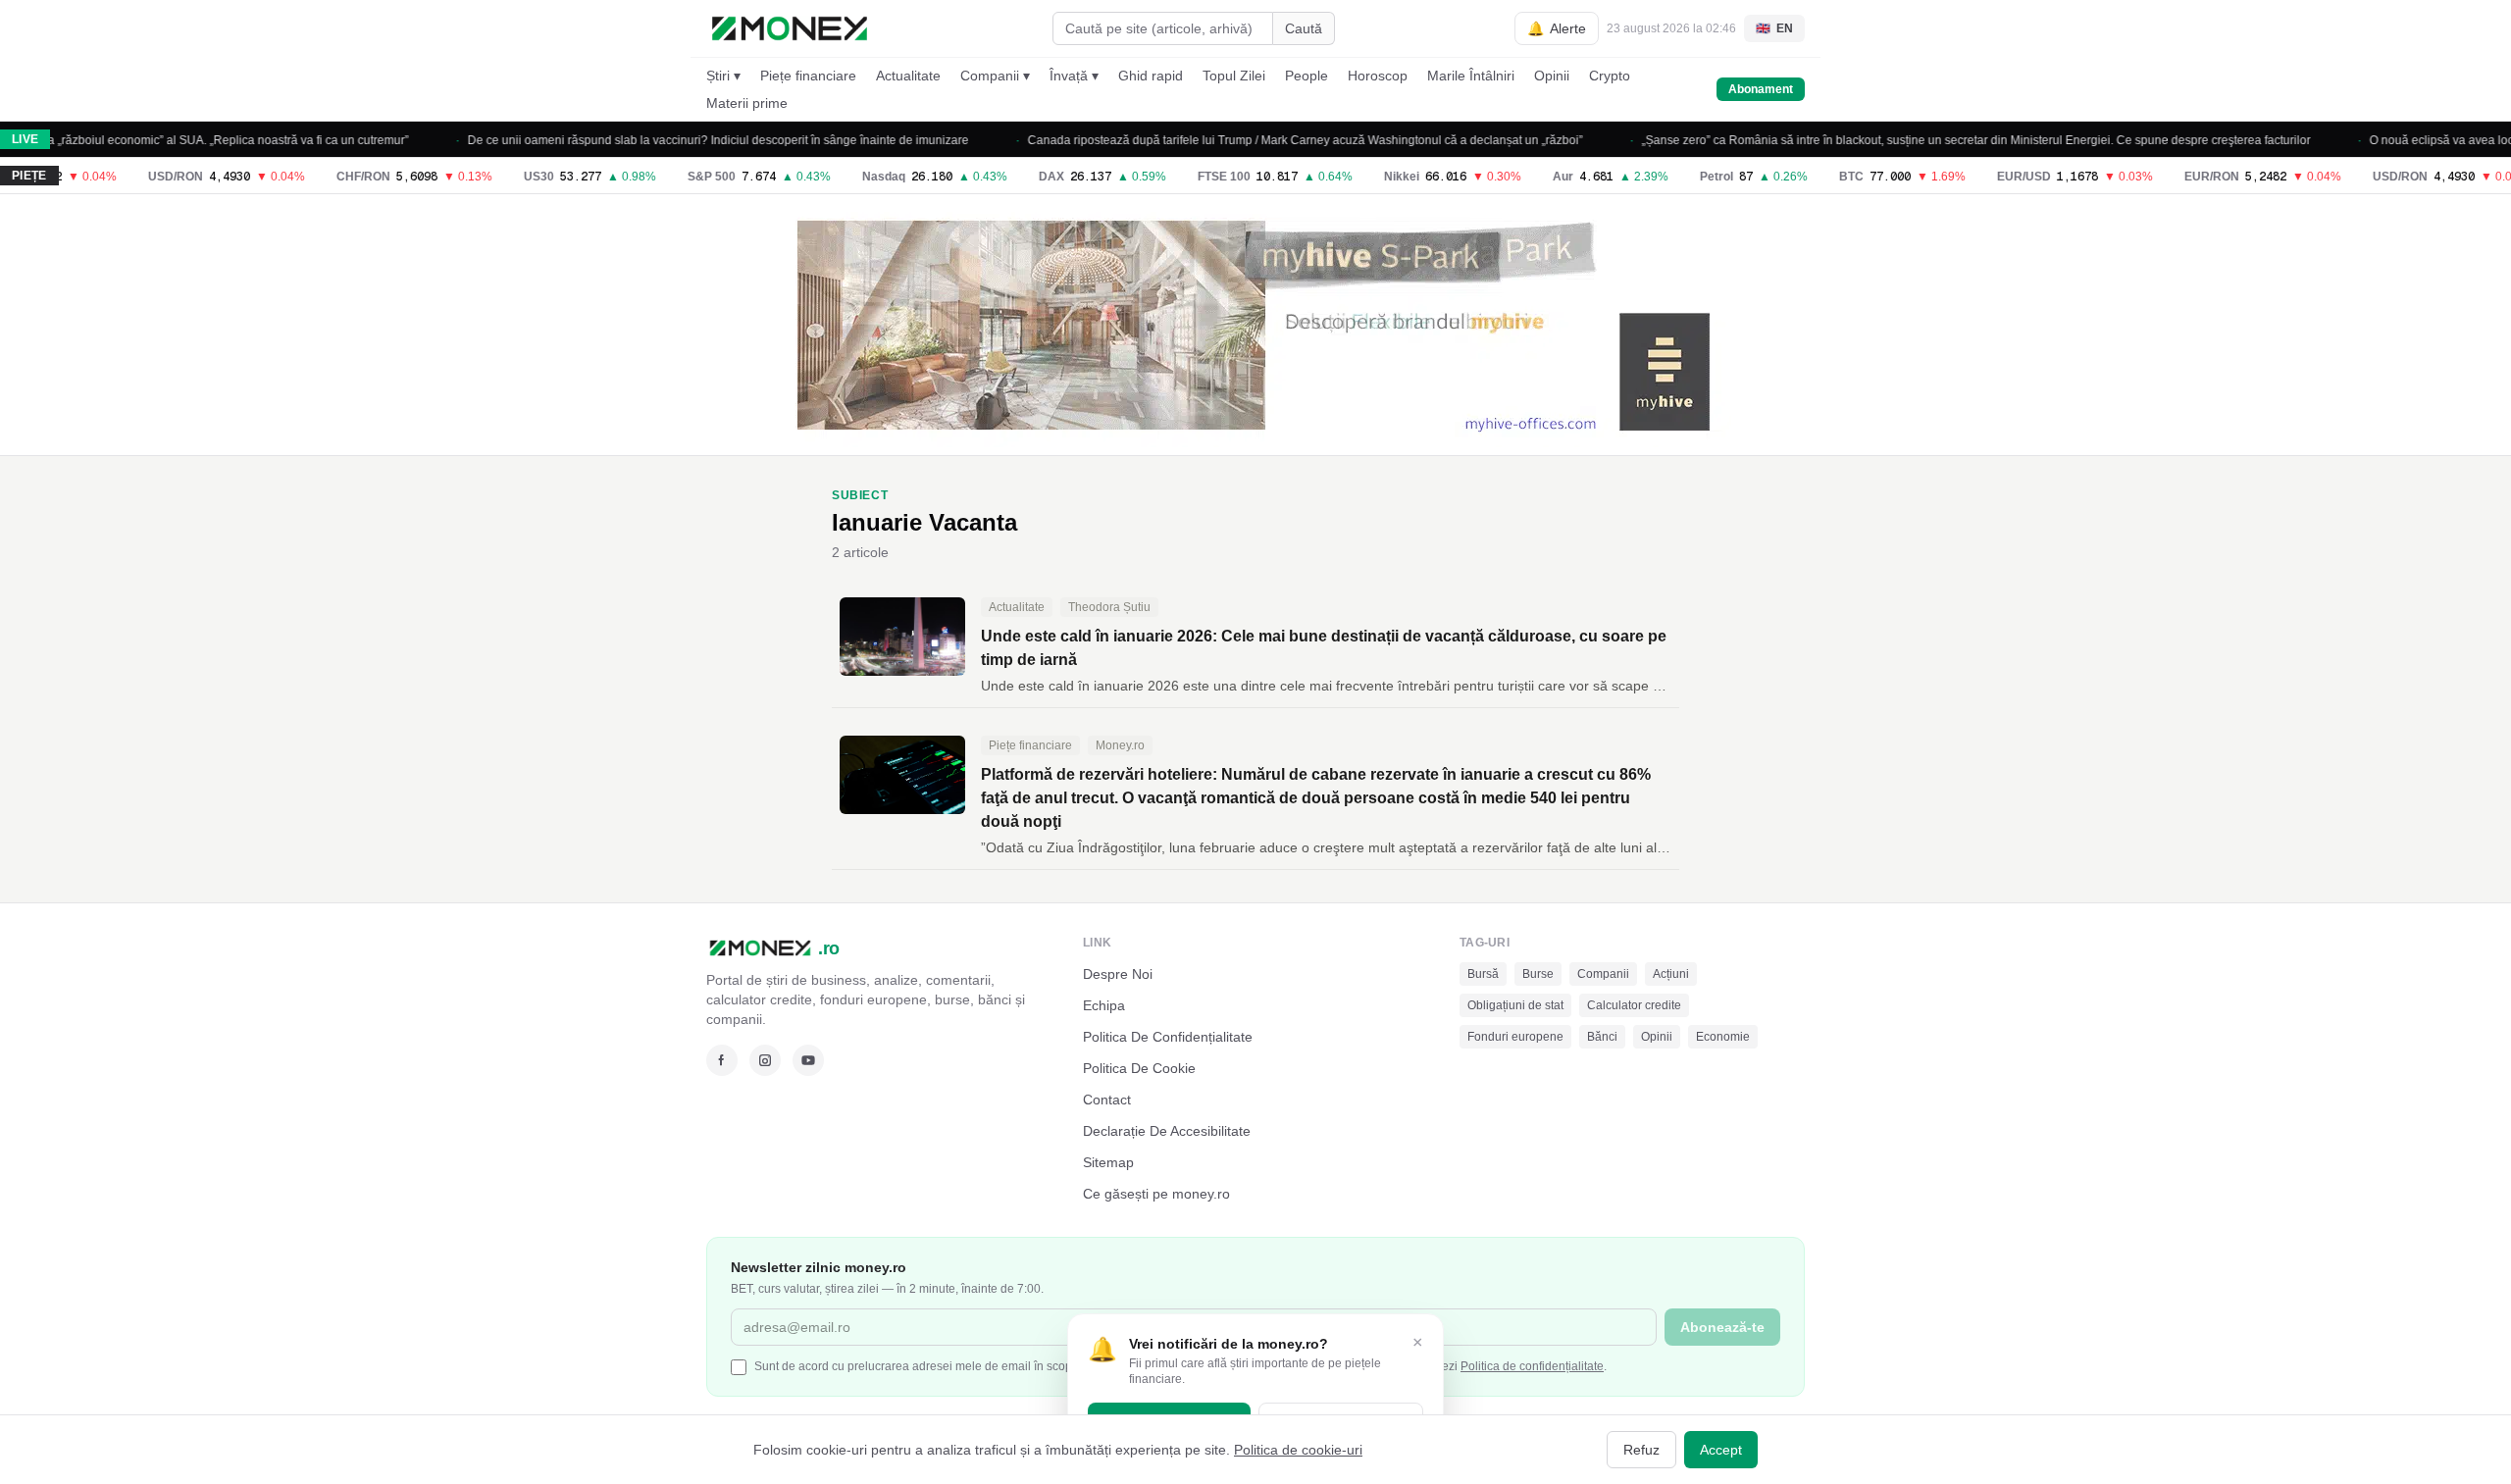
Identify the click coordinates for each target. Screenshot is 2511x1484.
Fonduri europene (1515, 1037)
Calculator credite (1634, 1005)
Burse (1538, 974)
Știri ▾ (723, 76)
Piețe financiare (808, 76)
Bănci (1602, 1037)
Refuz (1641, 1450)
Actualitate (908, 76)
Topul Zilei (1234, 76)
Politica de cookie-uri (1298, 1450)
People (1307, 76)
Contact (1107, 1100)
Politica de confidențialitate (1532, 1366)
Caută (1304, 28)
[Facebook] (722, 1060)
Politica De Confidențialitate (1168, 1037)
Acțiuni (1671, 974)
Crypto (1610, 76)
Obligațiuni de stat (1515, 1005)
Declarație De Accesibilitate (1167, 1131)
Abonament (1761, 89)
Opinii (1552, 76)
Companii (1603, 974)
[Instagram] (765, 1060)
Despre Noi (1118, 974)
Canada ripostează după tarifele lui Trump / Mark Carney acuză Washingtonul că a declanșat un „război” (1272, 140)
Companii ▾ (995, 76)
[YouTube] (808, 1060)
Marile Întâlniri (1471, 76)
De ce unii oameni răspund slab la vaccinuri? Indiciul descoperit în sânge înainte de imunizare (685, 140)
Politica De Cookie (1139, 1068)
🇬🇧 (1774, 28)
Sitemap (1108, 1162)
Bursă (1483, 974)
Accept (1721, 1450)
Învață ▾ (1074, 76)
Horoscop (1378, 76)
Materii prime (747, 103)
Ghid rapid (1151, 76)
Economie (1723, 1037)
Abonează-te (1722, 1327)
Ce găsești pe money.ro (1156, 1194)
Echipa (1104, 1005)
